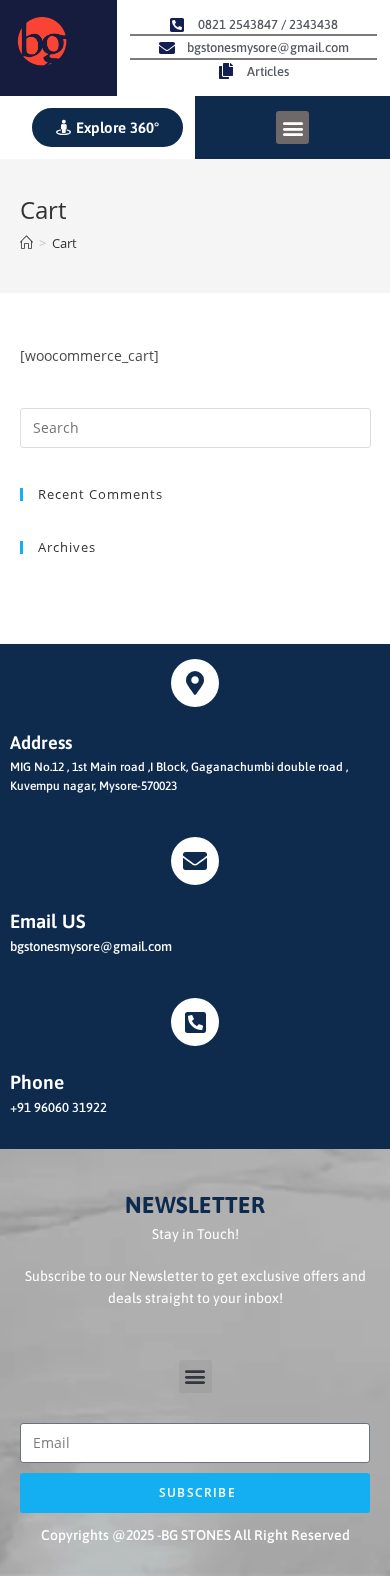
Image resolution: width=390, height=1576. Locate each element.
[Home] (26, 243)
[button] (292, 127)
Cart (64, 243)
